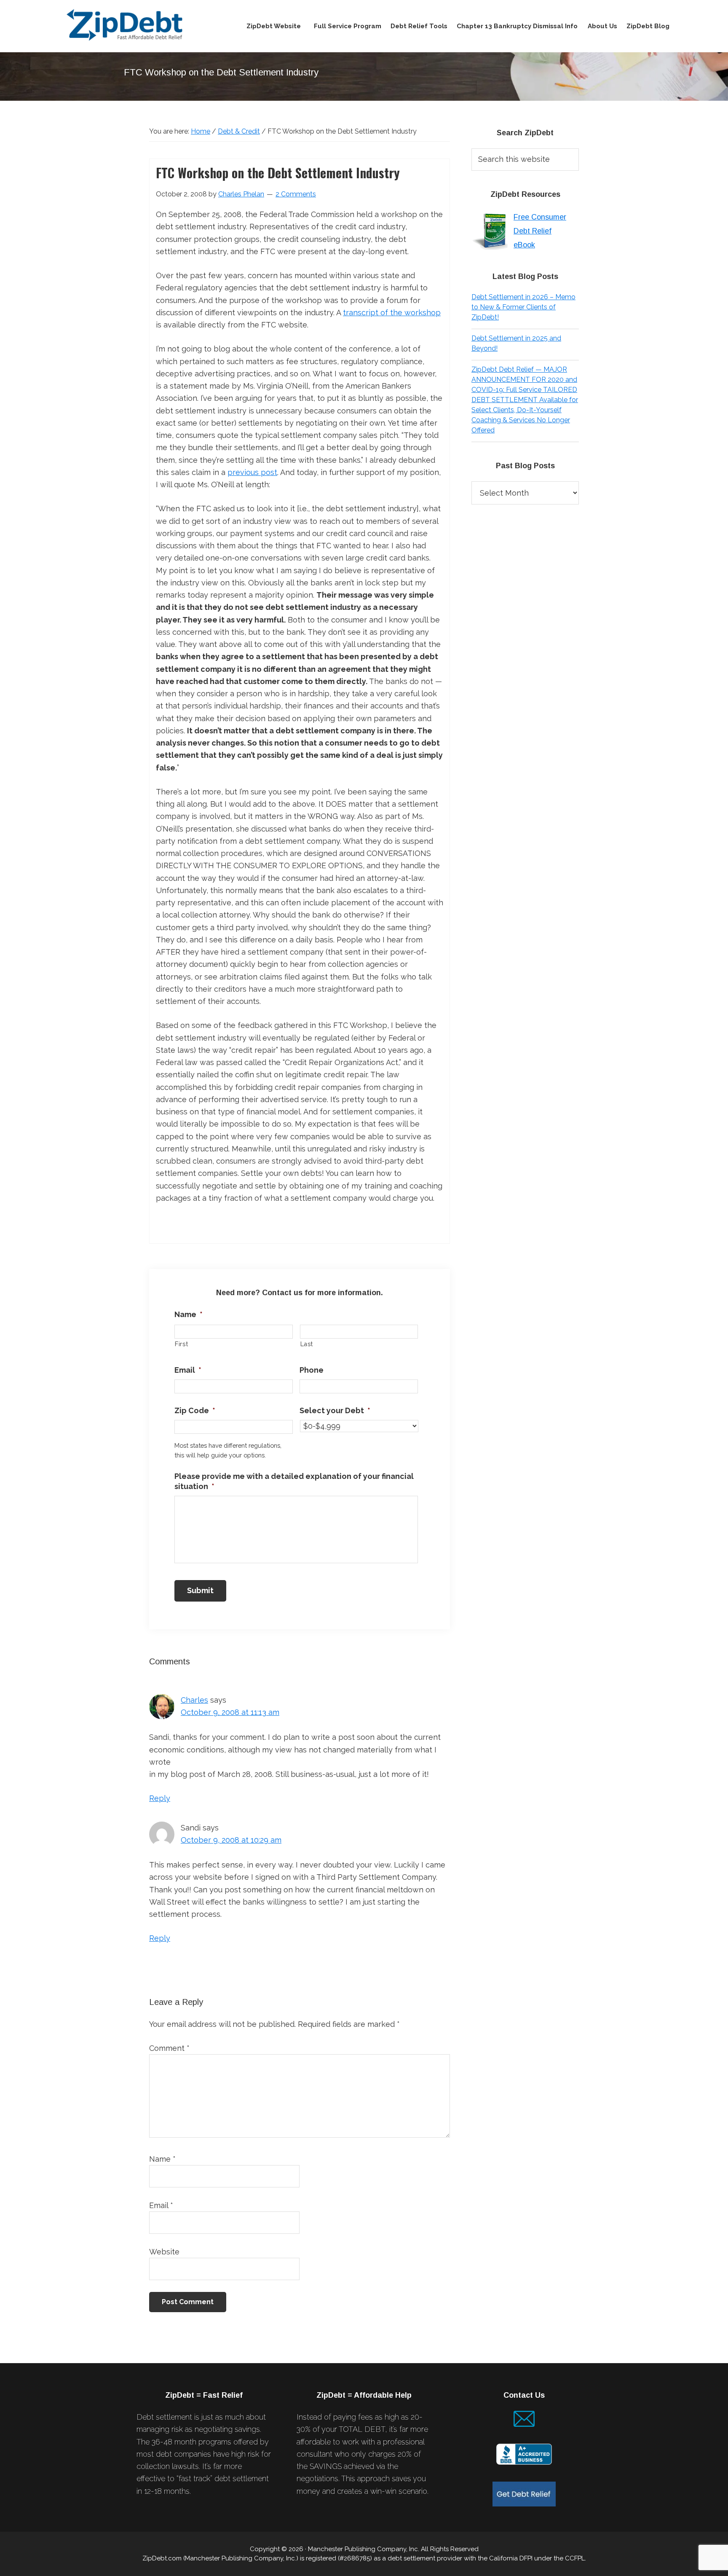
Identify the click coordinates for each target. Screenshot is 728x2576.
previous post (252, 472)
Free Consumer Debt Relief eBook (540, 231)
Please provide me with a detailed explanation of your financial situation (294, 1481)
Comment (169, 2048)
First (181, 1344)
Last (307, 1344)
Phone (312, 1370)
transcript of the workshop (392, 313)
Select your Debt (335, 1410)
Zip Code (195, 1410)
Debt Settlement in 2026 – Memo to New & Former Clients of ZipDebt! (523, 307)
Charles (194, 1700)
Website (164, 2252)
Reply (160, 1798)
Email (188, 1370)
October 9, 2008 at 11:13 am (230, 1712)
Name (189, 1314)
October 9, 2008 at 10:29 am (231, 1840)
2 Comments (296, 194)
